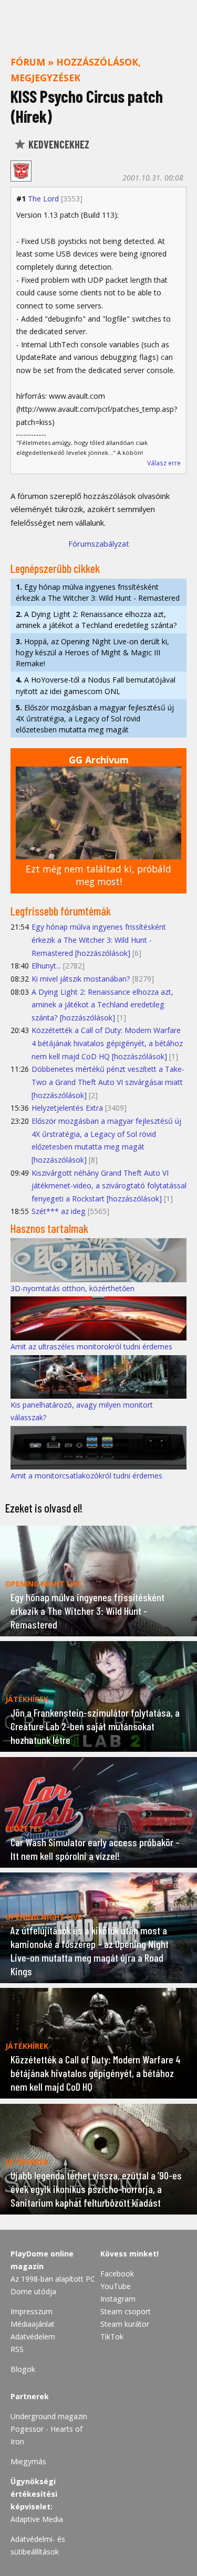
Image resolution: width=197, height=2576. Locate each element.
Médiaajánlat (33, 2324)
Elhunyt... (46, 966)
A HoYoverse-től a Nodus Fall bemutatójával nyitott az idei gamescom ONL (96, 685)
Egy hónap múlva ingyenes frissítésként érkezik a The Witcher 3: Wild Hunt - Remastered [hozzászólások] (99, 940)
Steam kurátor (125, 2324)
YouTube (116, 2286)
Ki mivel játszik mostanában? (81, 979)
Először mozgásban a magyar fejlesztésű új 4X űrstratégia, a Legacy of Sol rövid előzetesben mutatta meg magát (95, 718)
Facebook (117, 2274)
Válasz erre (164, 463)
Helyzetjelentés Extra (67, 1108)
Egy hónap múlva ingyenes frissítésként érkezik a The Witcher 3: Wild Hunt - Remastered (98, 592)
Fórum (28, 62)
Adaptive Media (37, 2519)
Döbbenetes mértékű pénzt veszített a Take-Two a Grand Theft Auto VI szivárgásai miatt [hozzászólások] (108, 1082)
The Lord (43, 199)
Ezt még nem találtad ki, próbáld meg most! (98, 875)
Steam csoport (126, 2311)
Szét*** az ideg (59, 1211)
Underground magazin (49, 2416)
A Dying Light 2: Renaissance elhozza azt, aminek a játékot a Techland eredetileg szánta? (96, 620)
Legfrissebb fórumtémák (61, 911)
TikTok (112, 2337)
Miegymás (28, 2461)
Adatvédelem (33, 2337)
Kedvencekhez (58, 144)
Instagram (118, 2299)
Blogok (23, 2369)
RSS (17, 2349)
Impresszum (32, 2311)
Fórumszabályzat (99, 544)
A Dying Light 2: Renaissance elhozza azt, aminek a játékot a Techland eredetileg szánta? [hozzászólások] (102, 1005)
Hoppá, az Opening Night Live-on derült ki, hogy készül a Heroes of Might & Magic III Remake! (92, 652)
